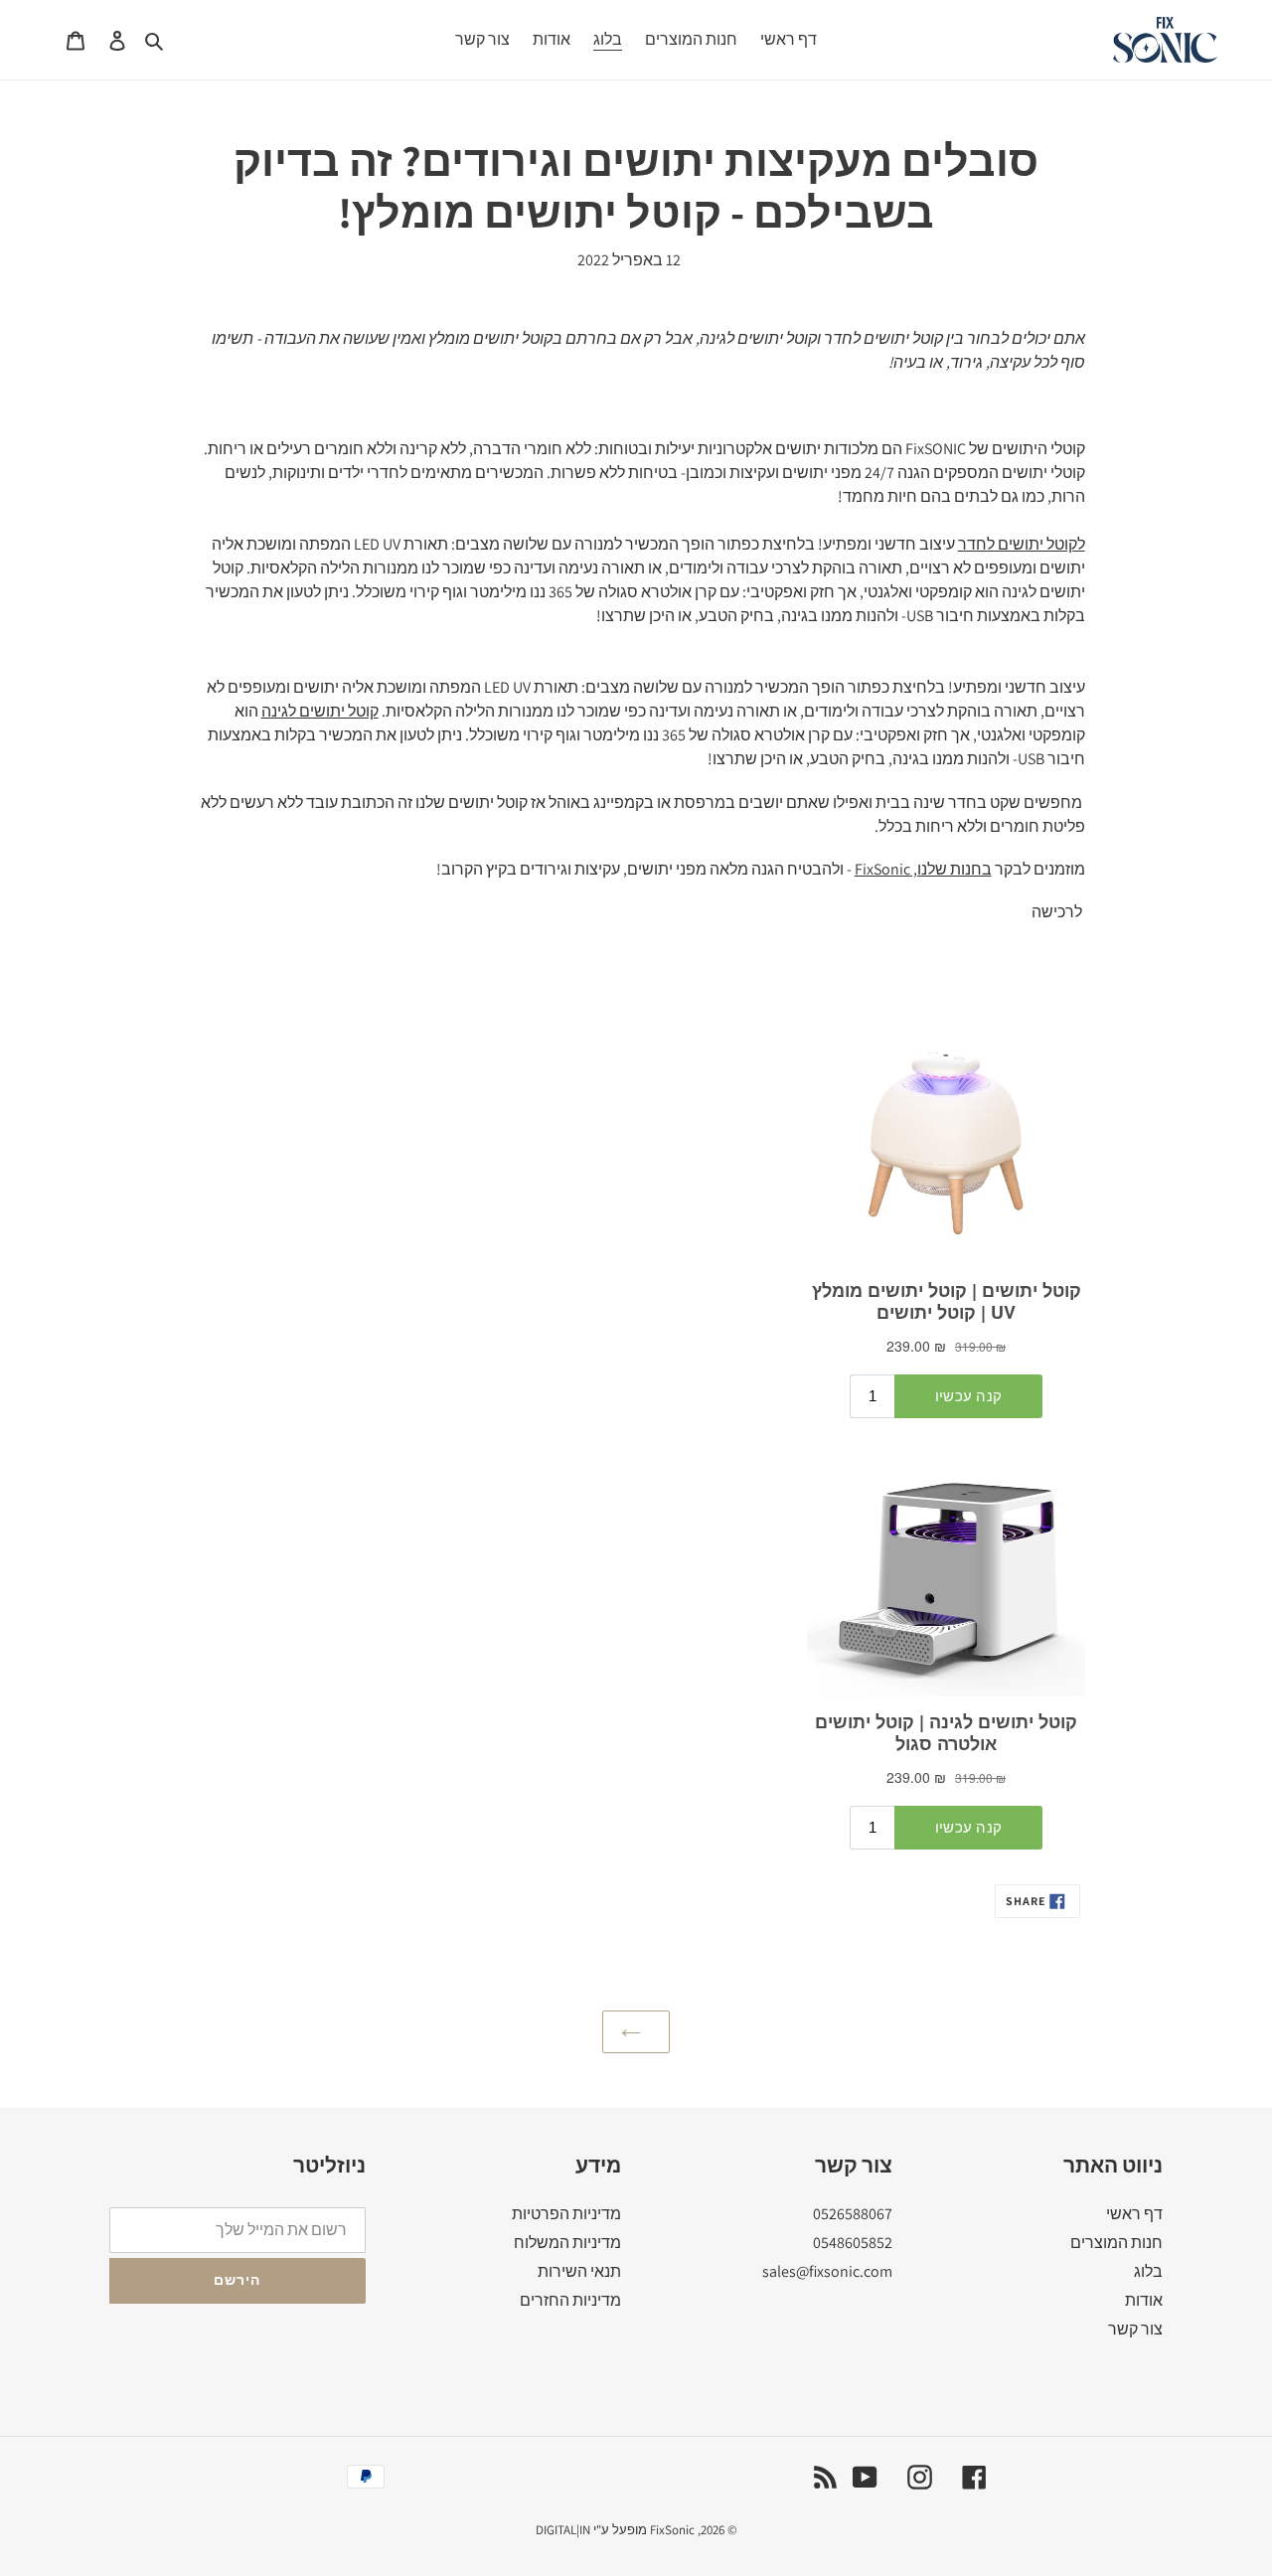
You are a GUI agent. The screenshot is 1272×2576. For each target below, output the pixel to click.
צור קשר (1135, 2329)
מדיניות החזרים (570, 2300)
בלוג (1148, 2271)
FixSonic (672, 2530)
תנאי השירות (579, 2271)
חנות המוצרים (1116, 2243)
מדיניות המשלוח (567, 2243)
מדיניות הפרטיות (566, 2214)
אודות (1144, 2300)
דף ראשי (1134, 2214)
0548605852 (853, 2243)
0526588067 (853, 2214)
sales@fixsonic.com (827, 2271)
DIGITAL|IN (563, 2530)
